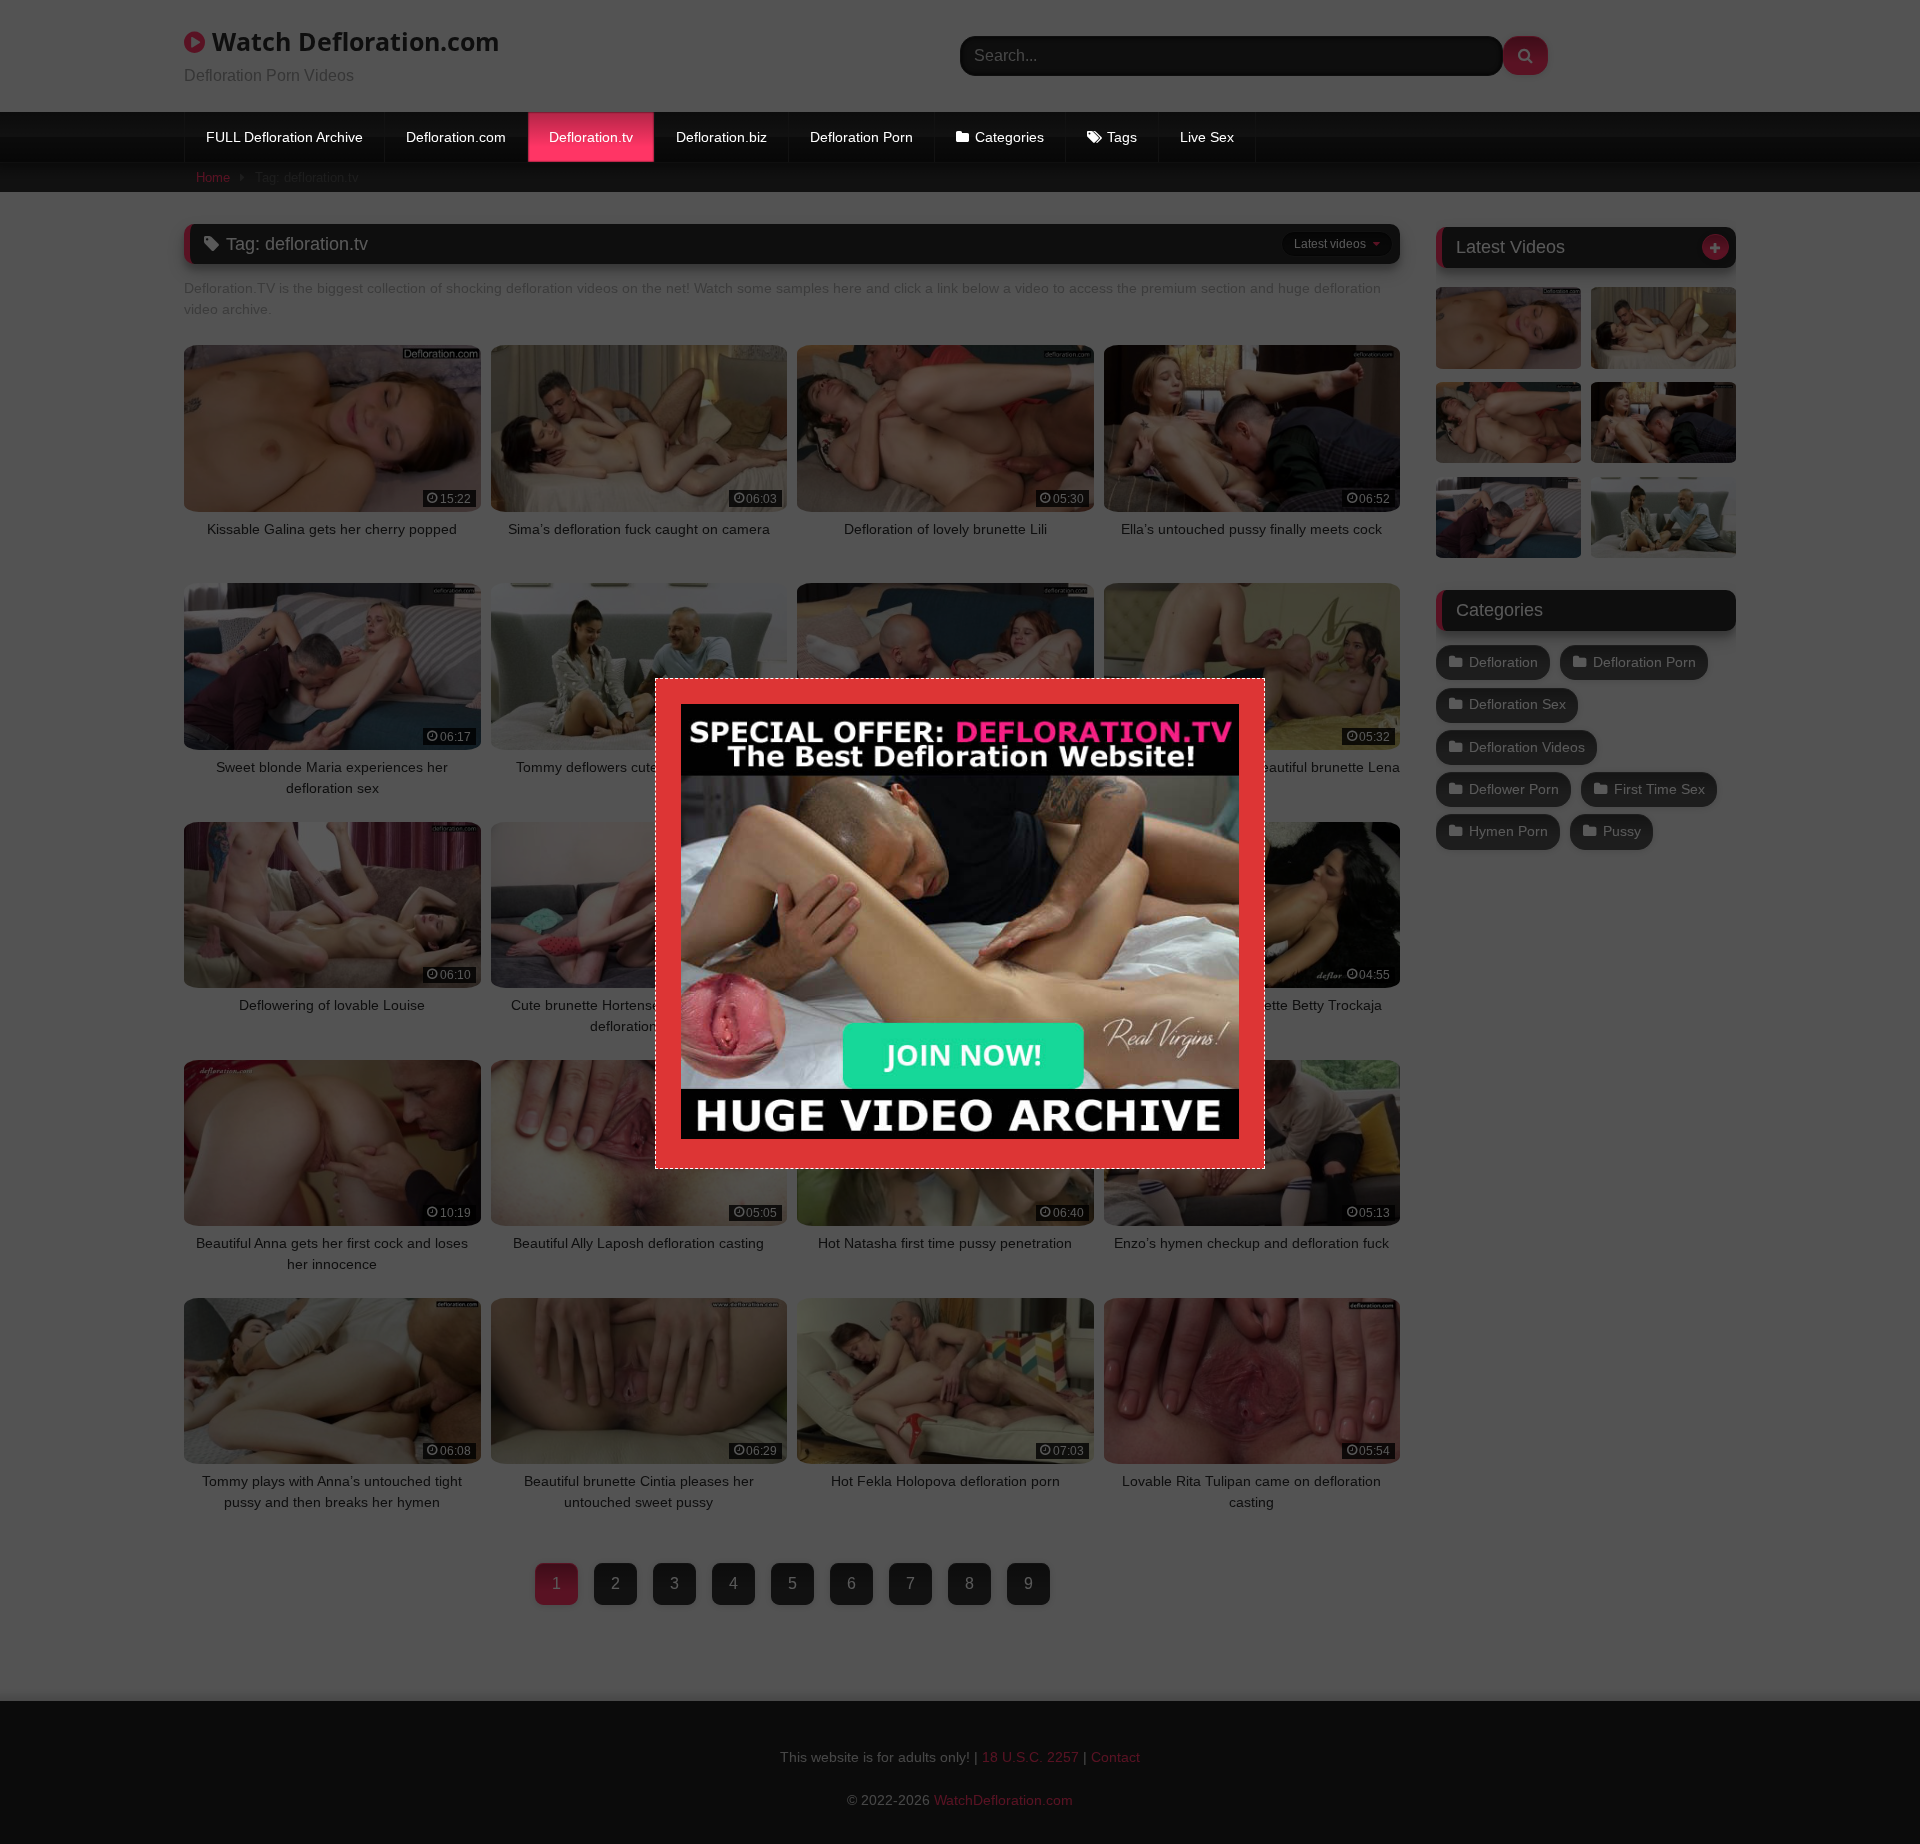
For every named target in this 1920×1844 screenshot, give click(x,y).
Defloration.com (456, 137)
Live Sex (1207, 137)
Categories (1009, 137)
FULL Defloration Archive (284, 137)
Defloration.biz (721, 137)
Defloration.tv (591, 137)
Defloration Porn (861, 137)
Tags (1122, 137)
